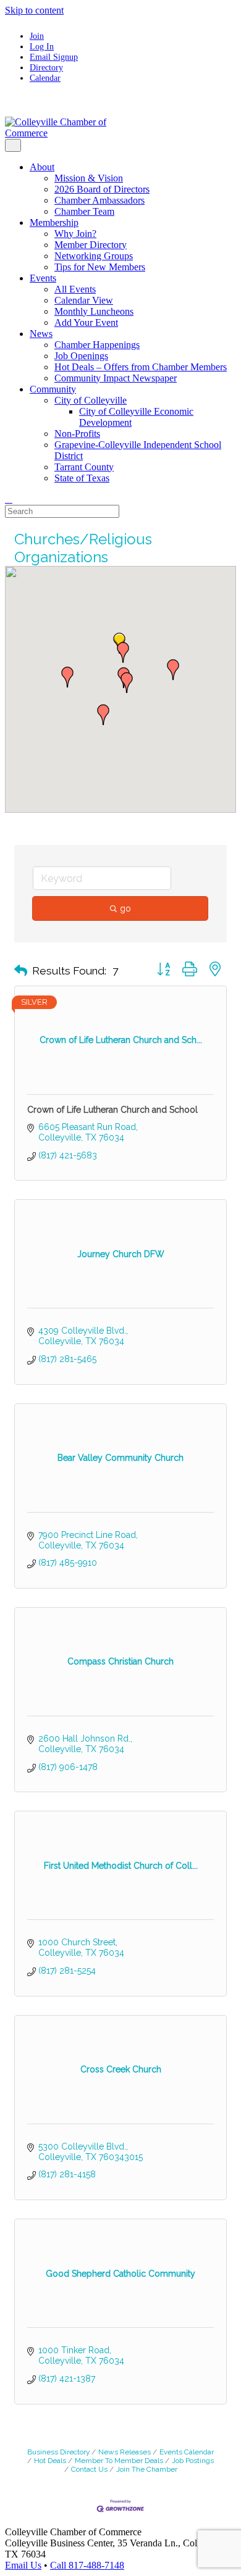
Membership (54, 222)
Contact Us (89, 2469)
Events (43, 278)
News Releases (125, 2452)
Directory (46, 67)
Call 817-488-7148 (87, 2565)
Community (53, 389)
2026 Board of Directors (102, 189)
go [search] (125, 908)
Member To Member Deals (119, 2461)
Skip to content (34, 10)
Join (37, 36)
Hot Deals (50, 2461)
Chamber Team (84, 211)
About (42, 167)
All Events (75, 289)
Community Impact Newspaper (116, 378)
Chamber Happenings (97, 345)
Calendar (45, 78)
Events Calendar (187, 2452)
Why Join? (75, 234)
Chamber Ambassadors (99, 200)
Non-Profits (77, 434)
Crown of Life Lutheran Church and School (112, 1110)
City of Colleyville (91, 400)
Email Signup (54, 57)
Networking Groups (94, 256)
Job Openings (81, 356)
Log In (42, 46)
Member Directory (91, 245)
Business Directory (58, 2452)
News (41, 334)
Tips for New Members (100, 267)
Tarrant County (84, 467)
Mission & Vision (89, 178)
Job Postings (193, 2461)
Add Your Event (86, 322)
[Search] (9, 499)
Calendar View (84, 300)
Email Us (23, 2565)
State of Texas (82, 478)
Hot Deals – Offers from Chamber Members (141, 367)
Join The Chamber (147, 2469)
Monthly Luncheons (94, 311)
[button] (127, 683)
